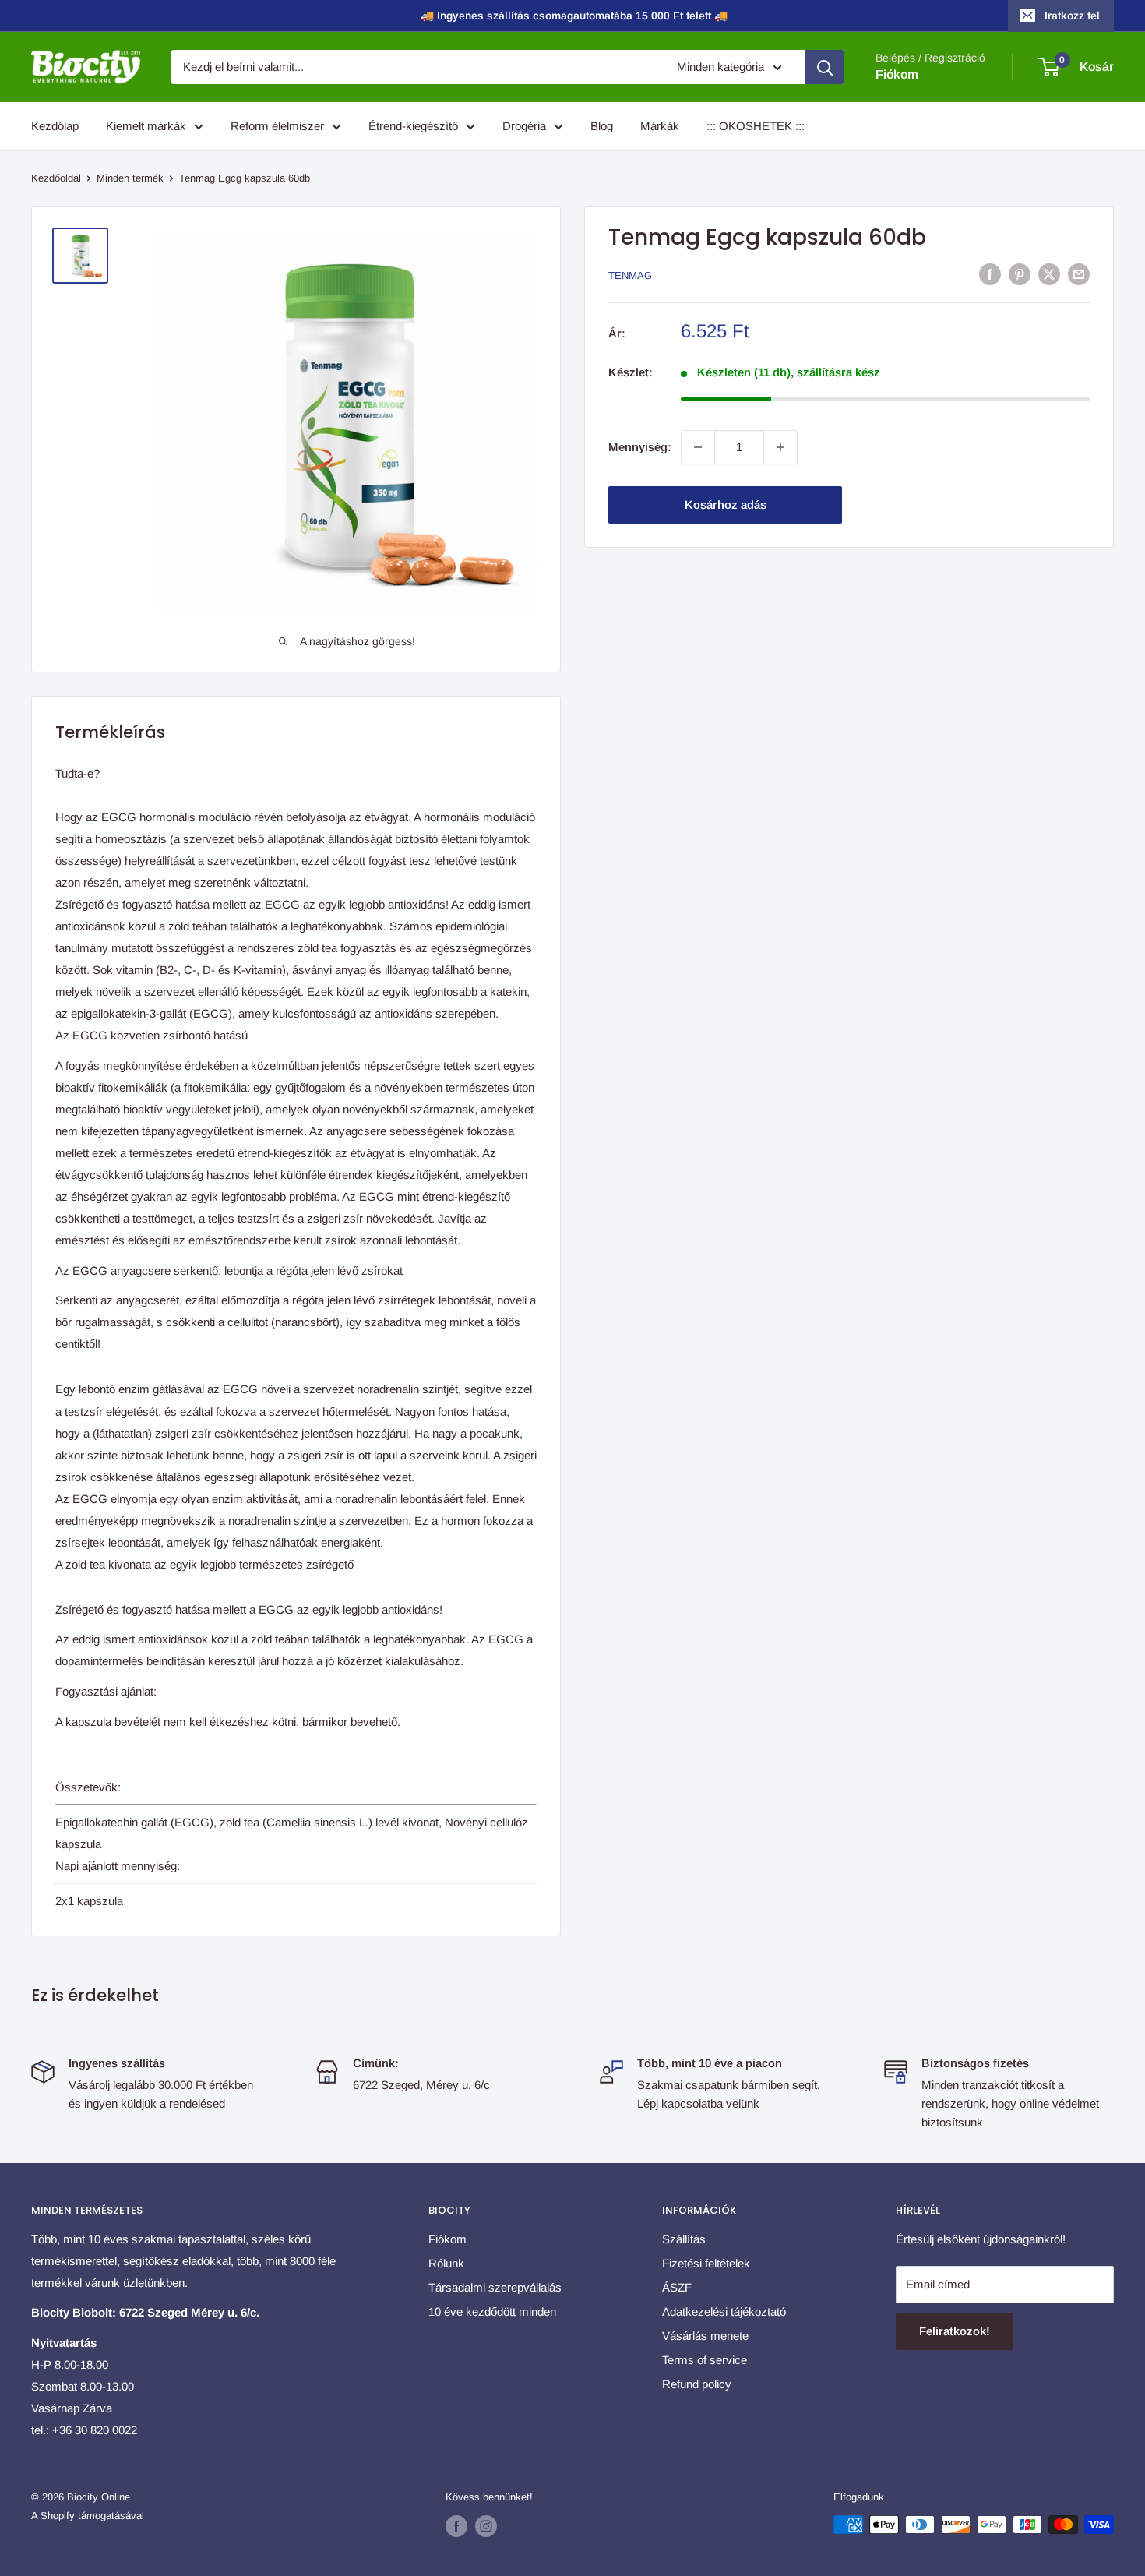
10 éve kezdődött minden (492, 2311)
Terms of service (705, 2360)
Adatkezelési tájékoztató (724, 2311)
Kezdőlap (55, 126)
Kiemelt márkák (146, 126)
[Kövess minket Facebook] (456, 2526)
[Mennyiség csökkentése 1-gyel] (698, 447)
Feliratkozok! (955, 2331)
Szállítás (684, 2239)
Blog (602, 126)
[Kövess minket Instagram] (486, 2526)
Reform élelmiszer (277, 126)
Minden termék (130, 178)
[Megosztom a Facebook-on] (990, 274)
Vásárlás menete (705, 2336)
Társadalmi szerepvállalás (495, 2287)
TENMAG (630, 275)
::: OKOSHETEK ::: (756, 126)
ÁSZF (677, 2287)
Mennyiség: (640, 447)
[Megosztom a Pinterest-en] (1020, 274)
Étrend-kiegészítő (413, 126)
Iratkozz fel (1072, 16)
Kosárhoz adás (726, 505)
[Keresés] (825, 67)
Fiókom (897, 74)
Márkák (660, 126)
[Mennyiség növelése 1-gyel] (780, 447)
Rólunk (446, 2263)
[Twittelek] (1049, 274)
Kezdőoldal (56, 178)
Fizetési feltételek (706, 2263)
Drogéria (524, 126)
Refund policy (697, 2384)
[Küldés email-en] (1079, 274)
